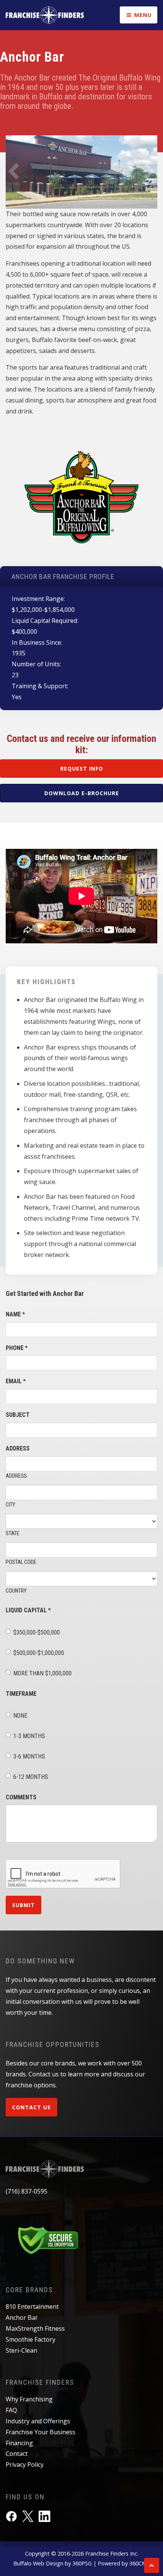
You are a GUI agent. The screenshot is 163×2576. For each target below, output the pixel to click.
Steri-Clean (21, 2350)
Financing (19, 2443)
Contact (17, 2454)
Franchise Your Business (41, 2432)
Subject (18, 1415)
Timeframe (21, 1694)
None (20, 1716)
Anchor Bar (22, 2317)
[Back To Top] (152, 2565)
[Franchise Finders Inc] (45, 15)
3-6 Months (29, 1756)
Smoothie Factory (31, 2339)
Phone (17, 1348)
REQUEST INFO (82, 769)
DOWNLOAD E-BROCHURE (82, 793)
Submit (24, 1905)
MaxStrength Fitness (35, 2328)
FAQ (11, 2410)
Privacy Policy (25, 2465)
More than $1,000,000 (42, 1673)
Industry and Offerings (38, 2421)
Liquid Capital (28, 1610)
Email (16, 1381)
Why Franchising (29, 2399)
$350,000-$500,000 (37, 1632)
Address (18, 1448)
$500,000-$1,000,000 (39, 1653)
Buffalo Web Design (38, 2563)
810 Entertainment (32, 2307)
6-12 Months (31, 1777)
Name (15, 1314)
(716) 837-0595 (27, 2191)
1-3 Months (29, 1736)
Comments (21, 1797)
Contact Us (31, 2107)
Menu (142, 15)
